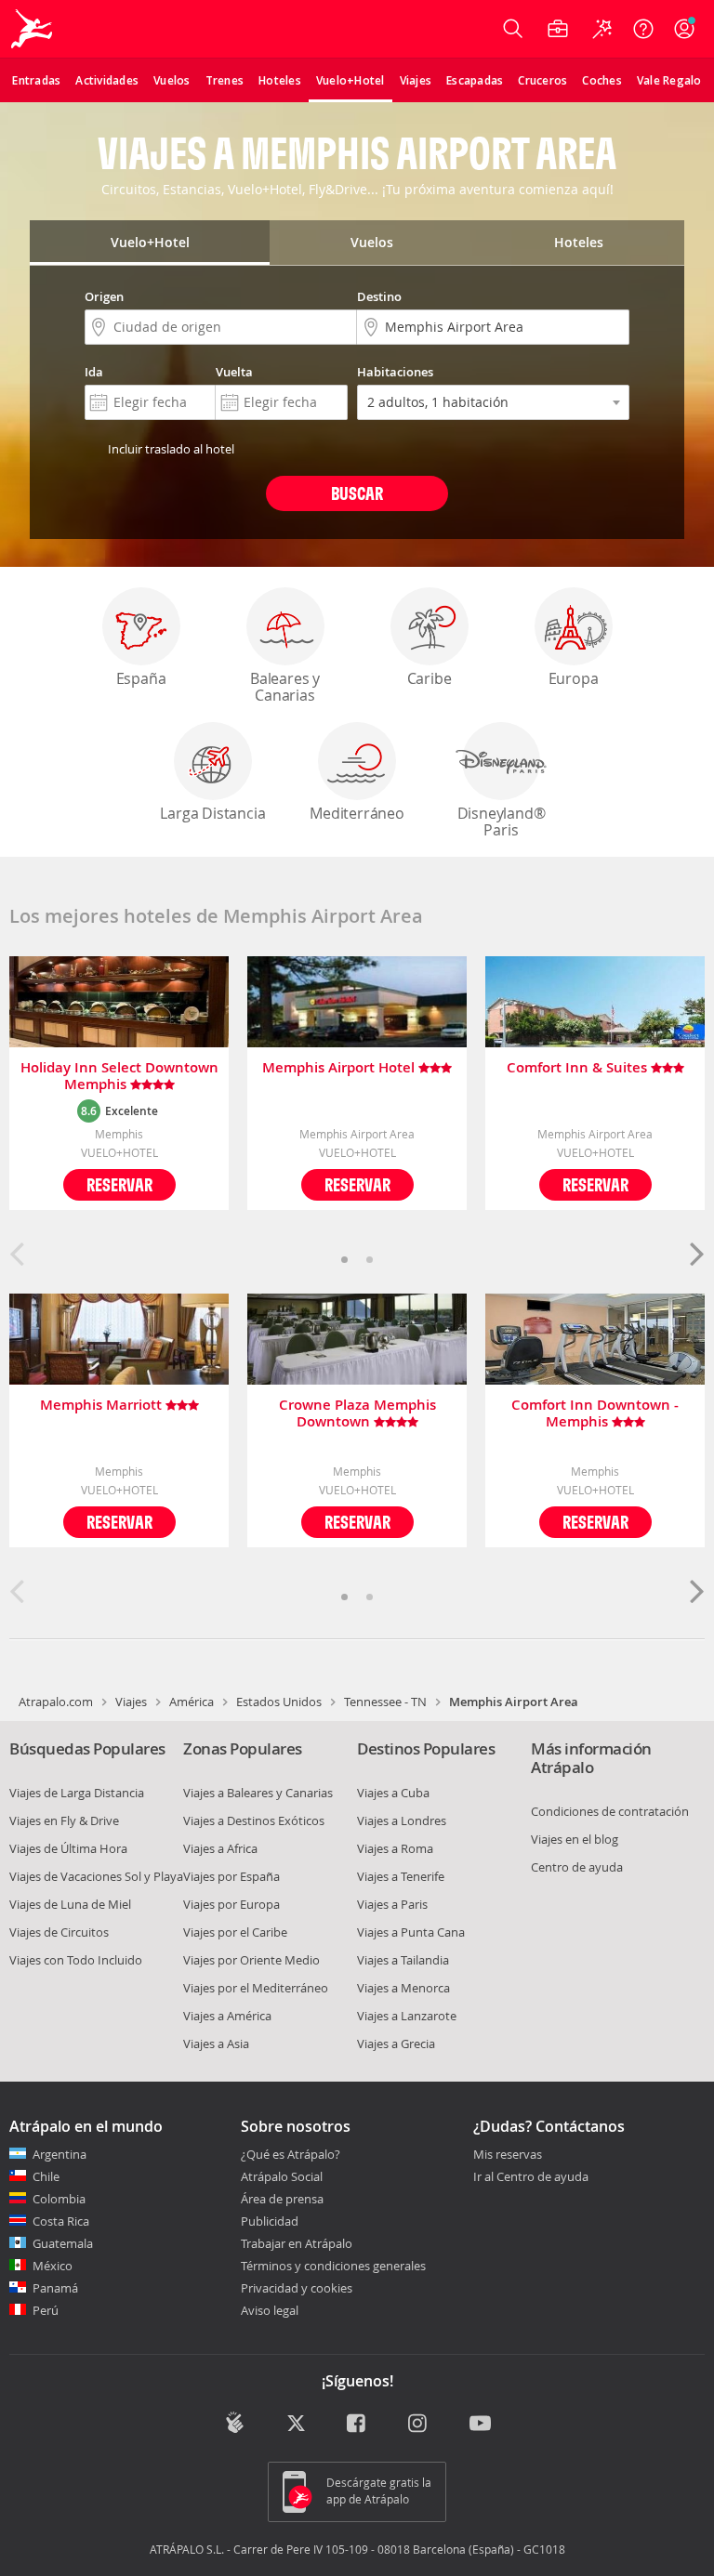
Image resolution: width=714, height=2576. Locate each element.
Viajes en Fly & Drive (64, 1820)
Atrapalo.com (56, 1702)
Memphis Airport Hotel (340, 1068)
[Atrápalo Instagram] (419, 2425)
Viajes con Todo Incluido (76, 1960)
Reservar (119, 1184)
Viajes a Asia (216, 2044)
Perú (46, 2310)
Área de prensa (282, 2199)
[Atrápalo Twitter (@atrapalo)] (296, 2425)
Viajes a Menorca (403, 1988)
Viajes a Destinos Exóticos (254, 1820)
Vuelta (234, 372)
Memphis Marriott (103, 1406)
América (192, 1702)
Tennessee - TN (385, 1702)
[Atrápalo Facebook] (357, 2425)
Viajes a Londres (402, 1820)
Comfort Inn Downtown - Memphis (595, 1413)
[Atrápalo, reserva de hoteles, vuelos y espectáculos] (33, 29)
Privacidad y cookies (297, 2288)
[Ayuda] (643, 29)
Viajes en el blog (575, 1839)
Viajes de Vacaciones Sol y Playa (96, 1876)
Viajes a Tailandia (403, 1960)
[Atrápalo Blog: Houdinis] (235, 2423)
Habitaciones (395, 372)
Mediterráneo (357, 813)
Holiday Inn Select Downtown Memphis (119, 1076)
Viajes (131, 1702)
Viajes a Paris (392, 1904)
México (53, 2266)
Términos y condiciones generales (333, 2266)
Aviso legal (270, 2310)
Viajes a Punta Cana (411, 1932)
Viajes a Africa (220, 1848)
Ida (94, 372)
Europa (574, 678)
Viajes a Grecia (396, 2044)
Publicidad (270, 2221)
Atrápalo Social (282, 2176)
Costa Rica (61, 2221)
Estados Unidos (279, 1702)
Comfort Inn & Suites (579, 1068)
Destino (379, 296)
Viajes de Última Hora (68, 1848)
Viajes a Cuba (393, 1793)
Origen (104, 296)
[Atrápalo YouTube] (480, 2425)
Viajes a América (227, 2016)
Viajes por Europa (231, 1904)
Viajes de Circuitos (59, 1932)
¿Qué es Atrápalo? (291, 2154)
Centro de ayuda (577, 1867)
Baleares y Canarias (285, 687)
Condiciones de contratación (610, 1811)
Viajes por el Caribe (235, 1932)
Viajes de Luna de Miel (70, 1904)
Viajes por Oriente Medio (251, 1960)
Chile (46, 2176)
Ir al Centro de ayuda (531, 2177)
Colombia (59, 2199)
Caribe (430, 678)
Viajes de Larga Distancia (77, 1793)
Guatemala (63, 2243)
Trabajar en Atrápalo (297, 2243)
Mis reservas (508, 2155)
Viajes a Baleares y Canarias (258, 1793)
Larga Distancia (212, 813)
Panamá (55, 2288)
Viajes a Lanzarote (407, 2016)
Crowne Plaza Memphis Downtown (357, 1413)
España (141, 678)
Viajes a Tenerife (401, 1876)
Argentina (59, 2154)
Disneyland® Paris (502, 821)
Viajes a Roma (395, 1848)
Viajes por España (231, 1876)
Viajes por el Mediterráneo (256, 1988)
